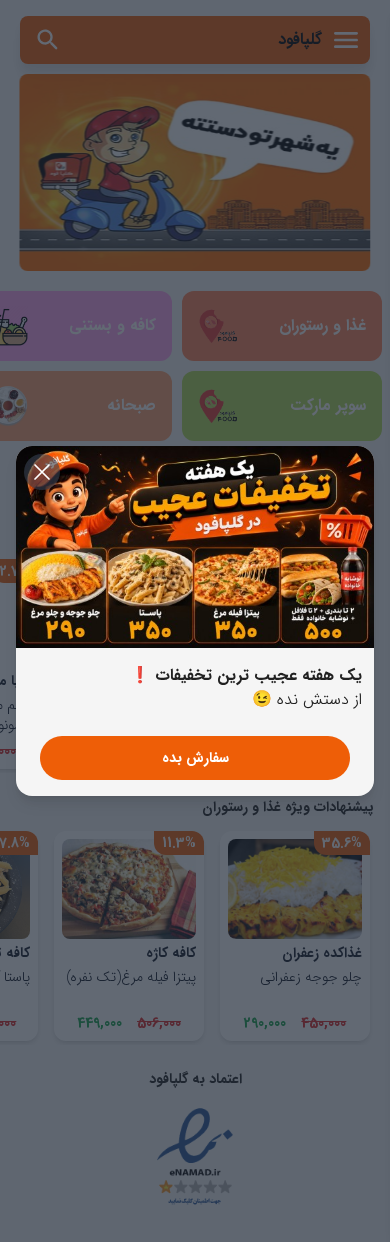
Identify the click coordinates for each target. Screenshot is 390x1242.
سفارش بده (195, 758)
